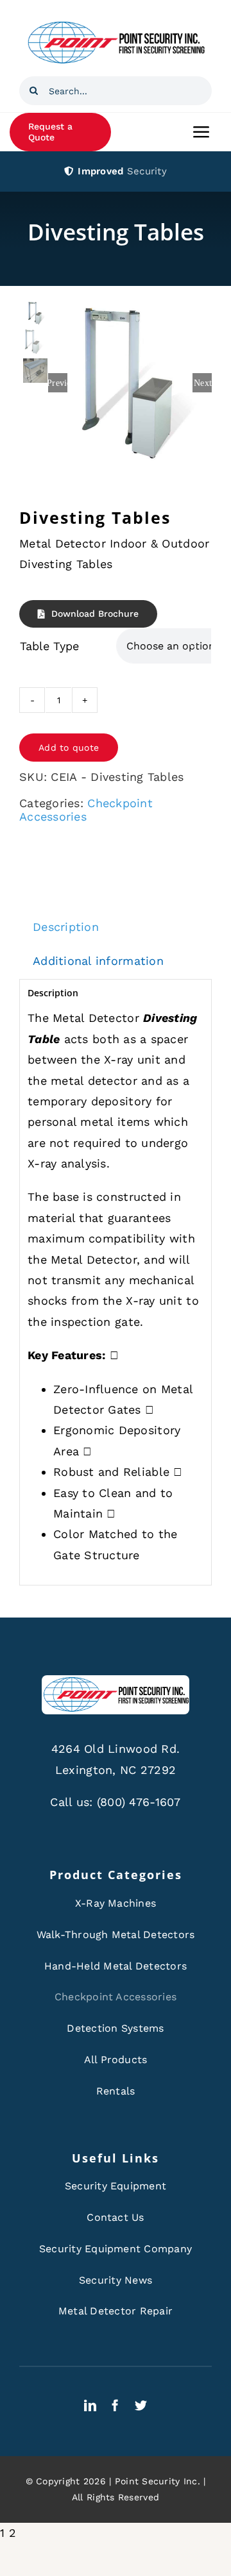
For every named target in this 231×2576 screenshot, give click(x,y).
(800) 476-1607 (139, 1802)
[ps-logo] (116, 25)
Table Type (49, 646)
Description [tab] (66, 927)
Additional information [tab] (98, 961)
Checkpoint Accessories (86, 810)
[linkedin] (90, 2405)
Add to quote (69, 748)
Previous (58, 383)
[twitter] (141, 2405)
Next (203, 383)
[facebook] (115, 2405)
